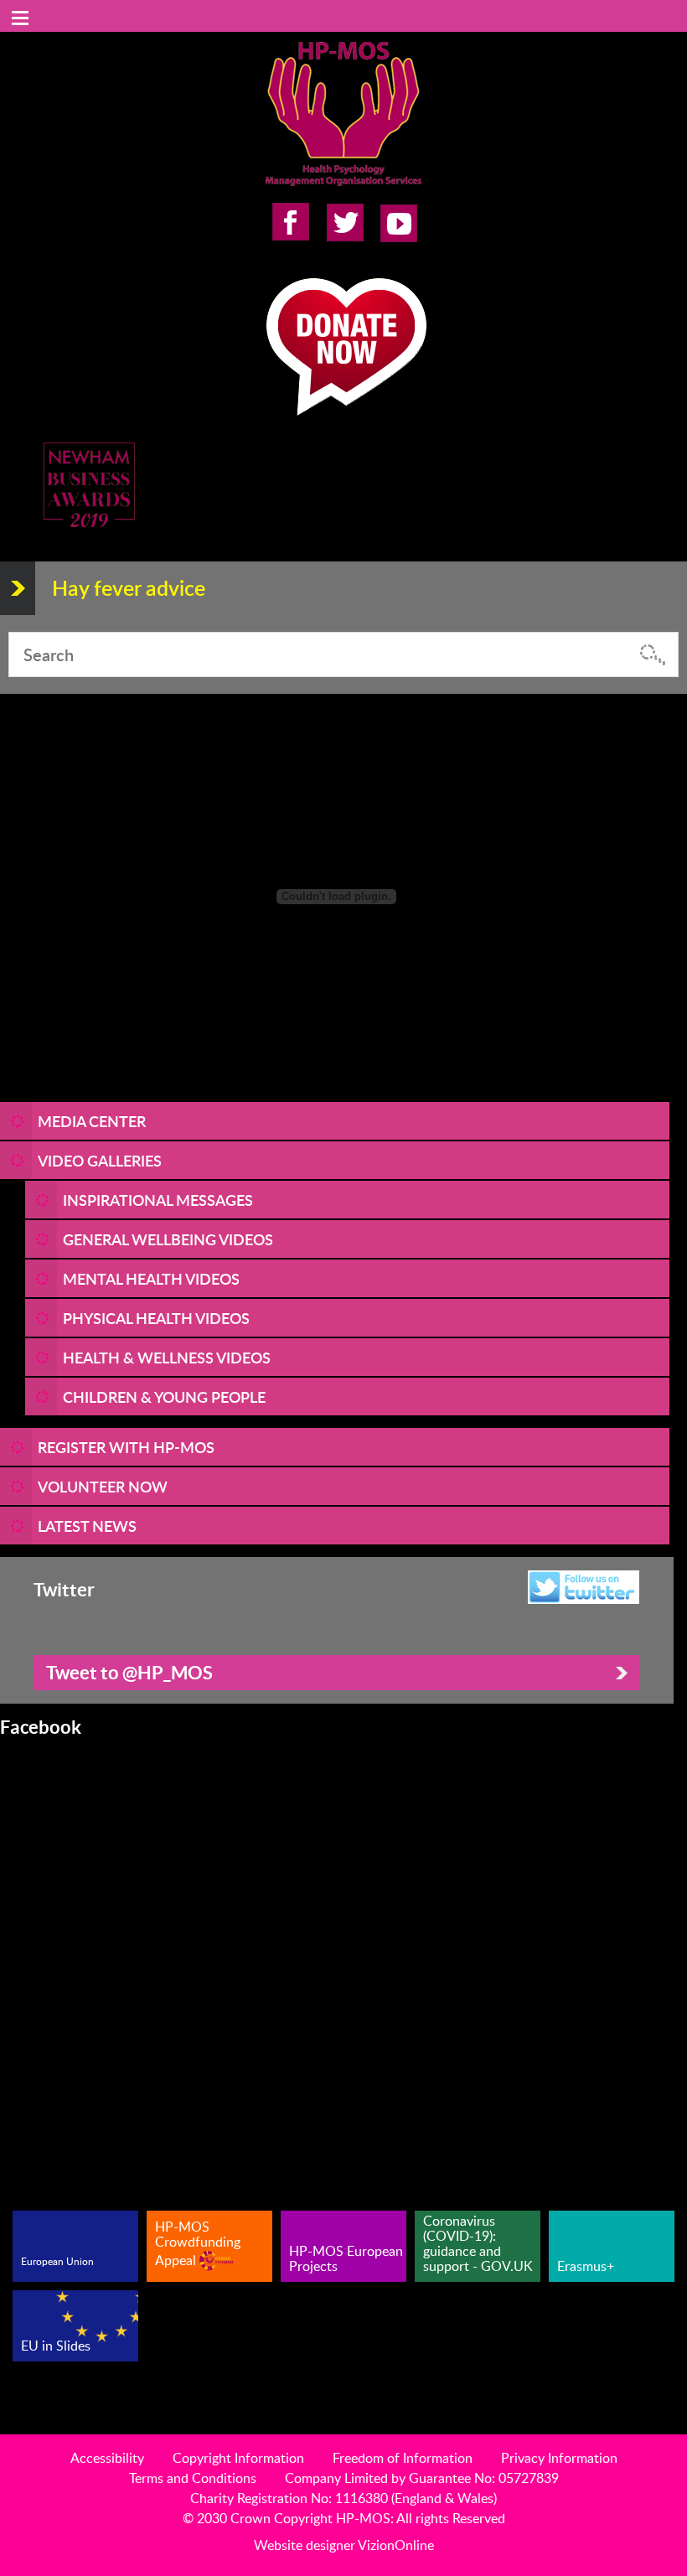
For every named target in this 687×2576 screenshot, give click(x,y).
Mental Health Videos (151, 1278)
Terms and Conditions (193, 2478)
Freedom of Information (403, 2458)
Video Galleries (100, 1160)
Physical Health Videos (156, 1318)
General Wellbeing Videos (168, 1239)
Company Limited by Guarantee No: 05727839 (422, 2478)
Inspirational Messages (158, 1200)
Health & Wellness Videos (167, 1357)
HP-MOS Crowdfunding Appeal (198, 2243)
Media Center (92, 1121)
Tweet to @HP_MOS (129, 1672)
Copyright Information (238, 2458)
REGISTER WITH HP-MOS (126, 1447)
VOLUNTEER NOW (103, 1486)
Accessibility (107, 2458)
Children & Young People (164, 1397)
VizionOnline (396, 2545)
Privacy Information (559, 2458)
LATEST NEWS (87, 1526)
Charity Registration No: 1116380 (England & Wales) (343, 2498)
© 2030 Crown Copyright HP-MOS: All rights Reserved (344, 2518)
